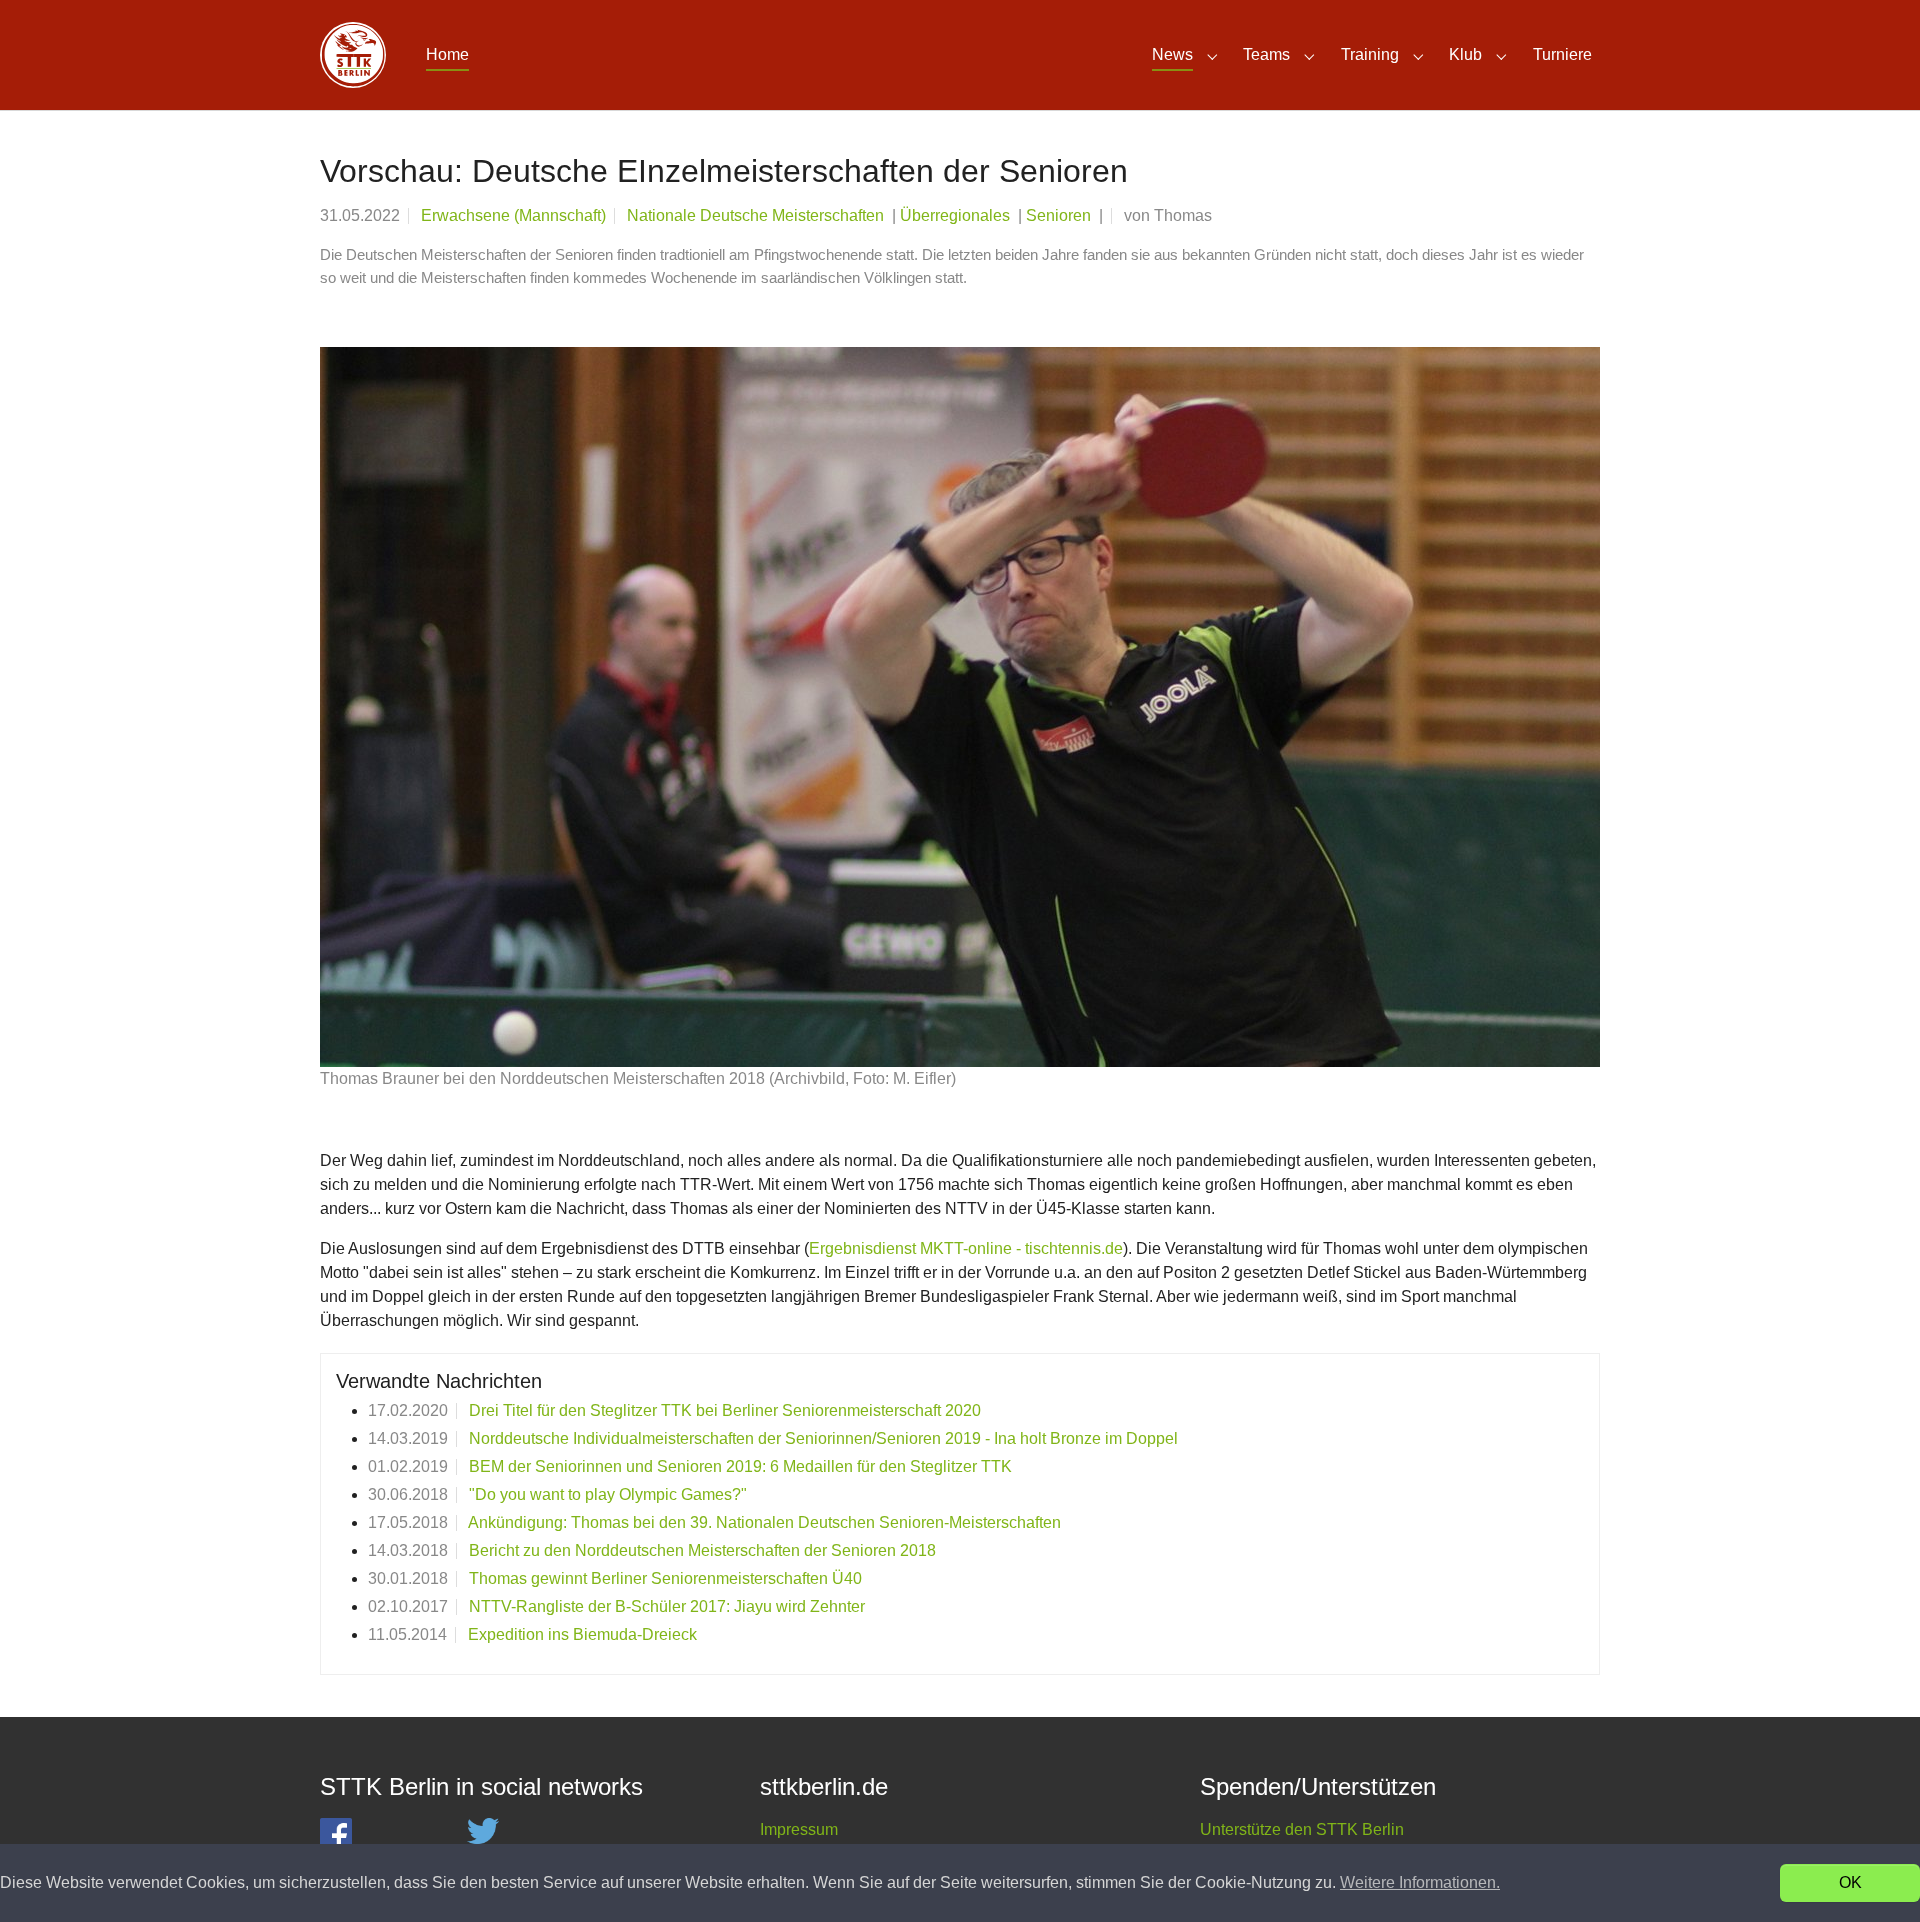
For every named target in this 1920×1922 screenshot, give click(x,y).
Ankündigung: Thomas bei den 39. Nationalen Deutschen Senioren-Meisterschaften (764, 1522)
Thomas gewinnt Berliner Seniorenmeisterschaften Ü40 (665, 1578)
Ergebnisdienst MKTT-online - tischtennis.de (966, 1248)
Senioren (1060, 215)
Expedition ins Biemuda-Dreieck (582, 1634)
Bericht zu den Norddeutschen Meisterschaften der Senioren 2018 (702, 1550)
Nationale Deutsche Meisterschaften (757, 215)
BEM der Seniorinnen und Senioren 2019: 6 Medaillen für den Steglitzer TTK (740, 1466)
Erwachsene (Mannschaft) (513, 215)
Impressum (799, 1829)
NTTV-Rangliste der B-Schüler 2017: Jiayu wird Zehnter (667, 1606)
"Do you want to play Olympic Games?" (608, 1494)
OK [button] (1850, 1882)
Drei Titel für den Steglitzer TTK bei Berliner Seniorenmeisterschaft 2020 (725, 1410)
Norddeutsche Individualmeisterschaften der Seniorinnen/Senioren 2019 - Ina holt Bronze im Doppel (823, 1438)
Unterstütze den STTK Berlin (1302, 1829)
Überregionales (957, 215)
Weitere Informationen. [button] (1420, 1882)
